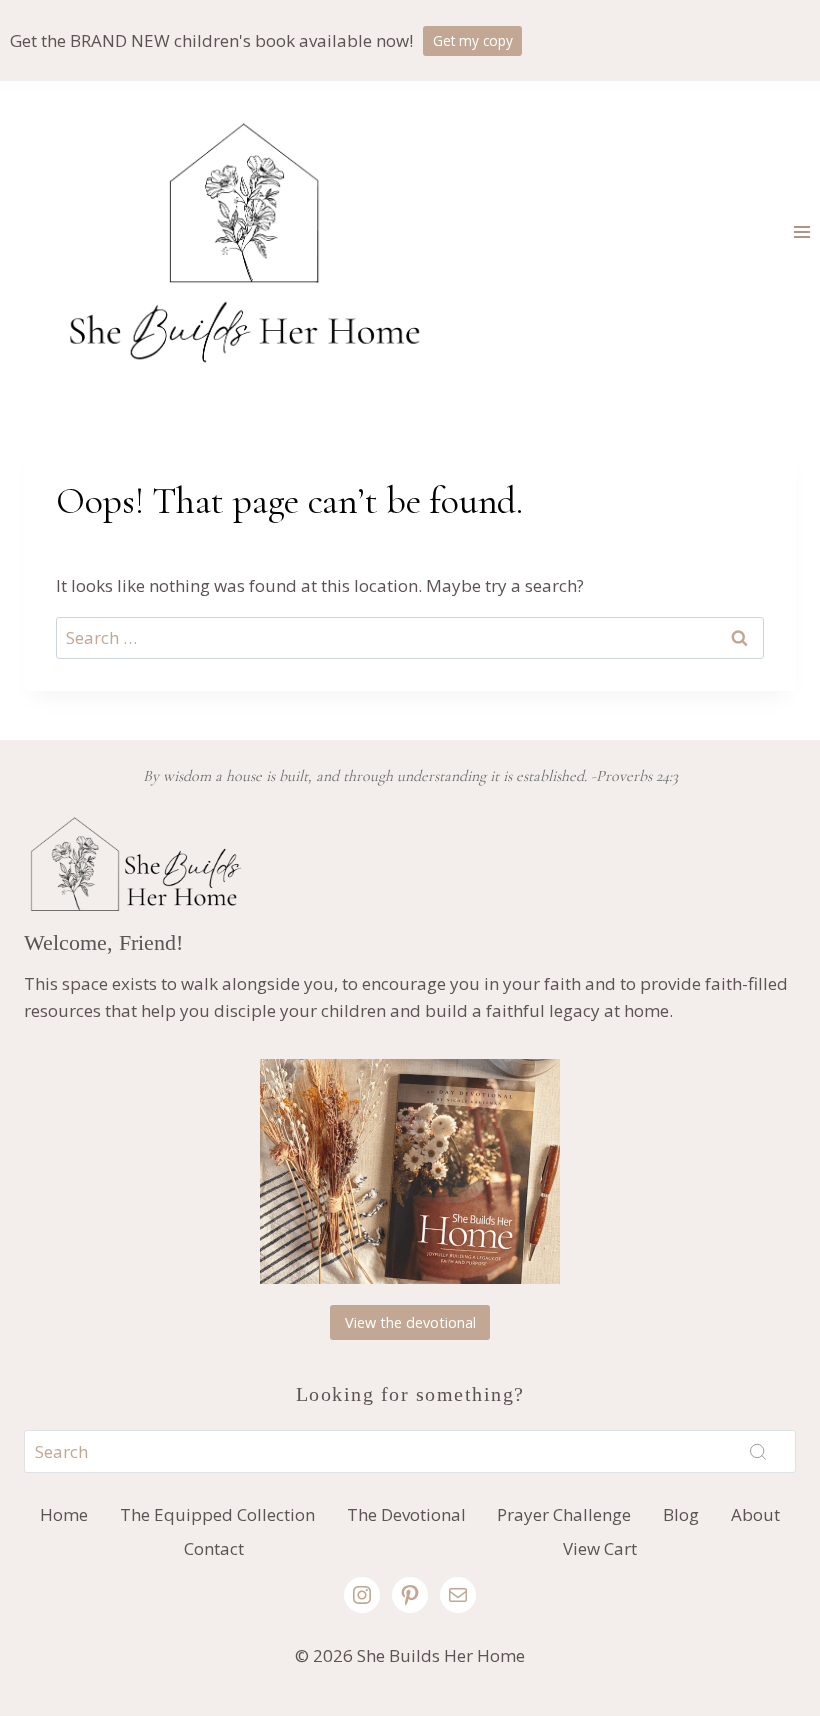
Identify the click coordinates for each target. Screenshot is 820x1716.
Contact (214, 1548)
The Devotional (406, 1514)
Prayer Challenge (564, 1514)
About (755, 1514)
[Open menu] (801, 231)
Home (64, 1514)
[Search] (758, 1451)
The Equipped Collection (217, 1514)
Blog (681, 1514)
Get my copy (473, 40)
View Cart (600, 1548)
